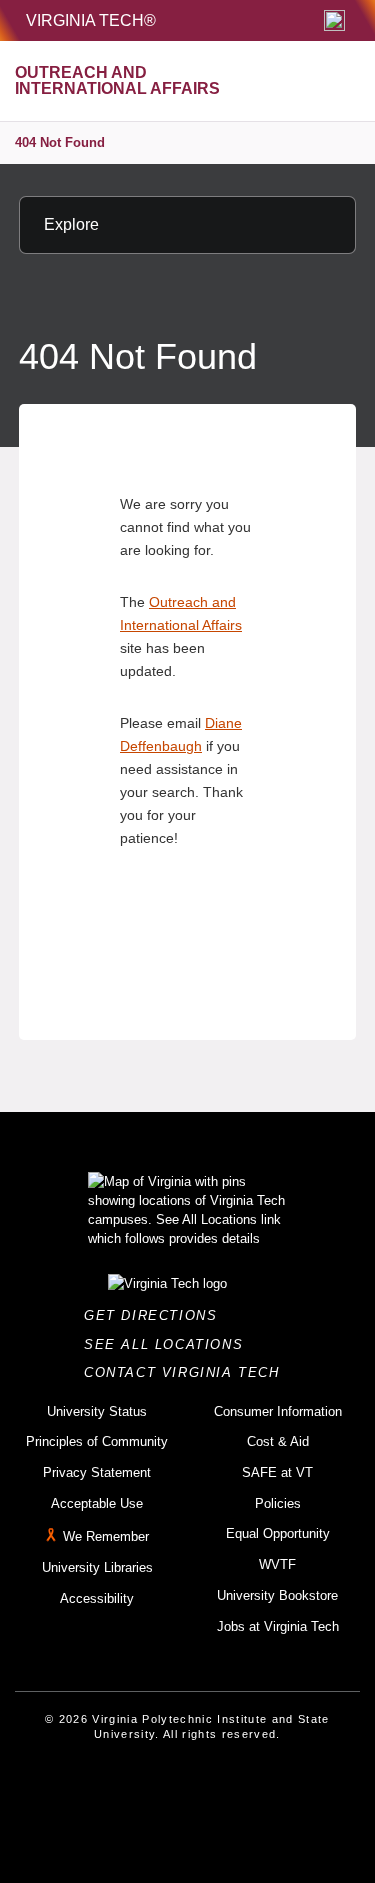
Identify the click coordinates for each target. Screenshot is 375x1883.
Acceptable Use (97, 1503)
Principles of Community (97, 1441)
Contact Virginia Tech (187, 1372)
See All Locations (169, 1344)
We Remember (106, 1537)
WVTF (277, 1564)
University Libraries (97, 1567)
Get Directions (156, 1315)
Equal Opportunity (278, 1533)
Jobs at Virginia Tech (278, 1626)
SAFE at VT (277, 1472)
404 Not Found (60, 142)
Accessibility (97, 1598)
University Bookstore (277, 1595)
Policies (278, 1503)
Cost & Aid (278, 1441)
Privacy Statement (97, 1472)
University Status (97, 1411)
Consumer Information (278, 1411)
